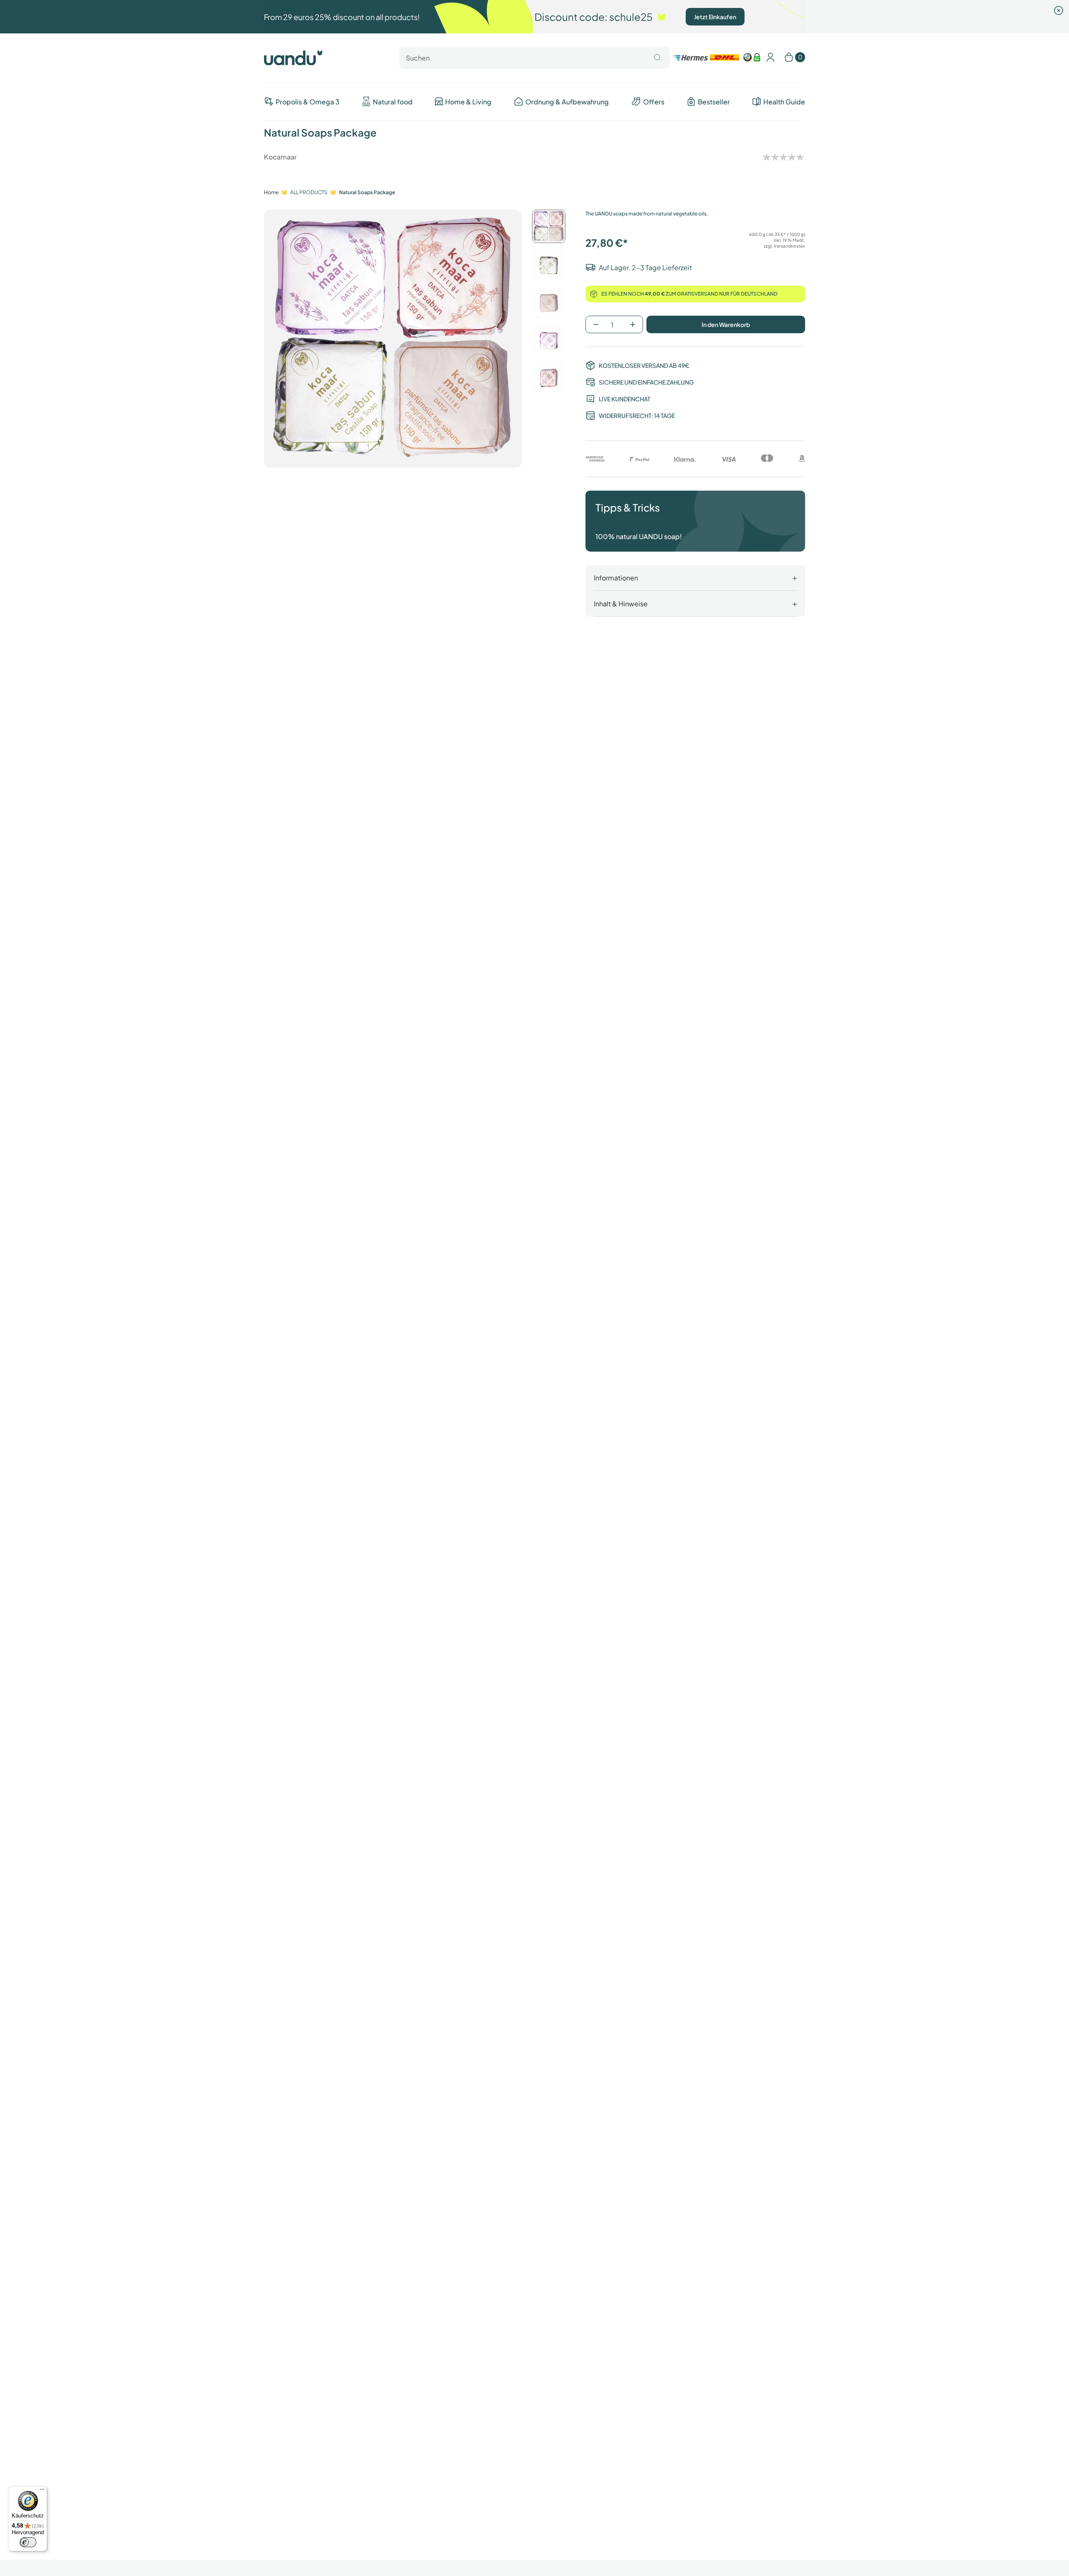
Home (271, 192)
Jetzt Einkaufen (715, 17)
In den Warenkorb (726, 324)
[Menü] (42, 2491)
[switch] (28, 2542)
